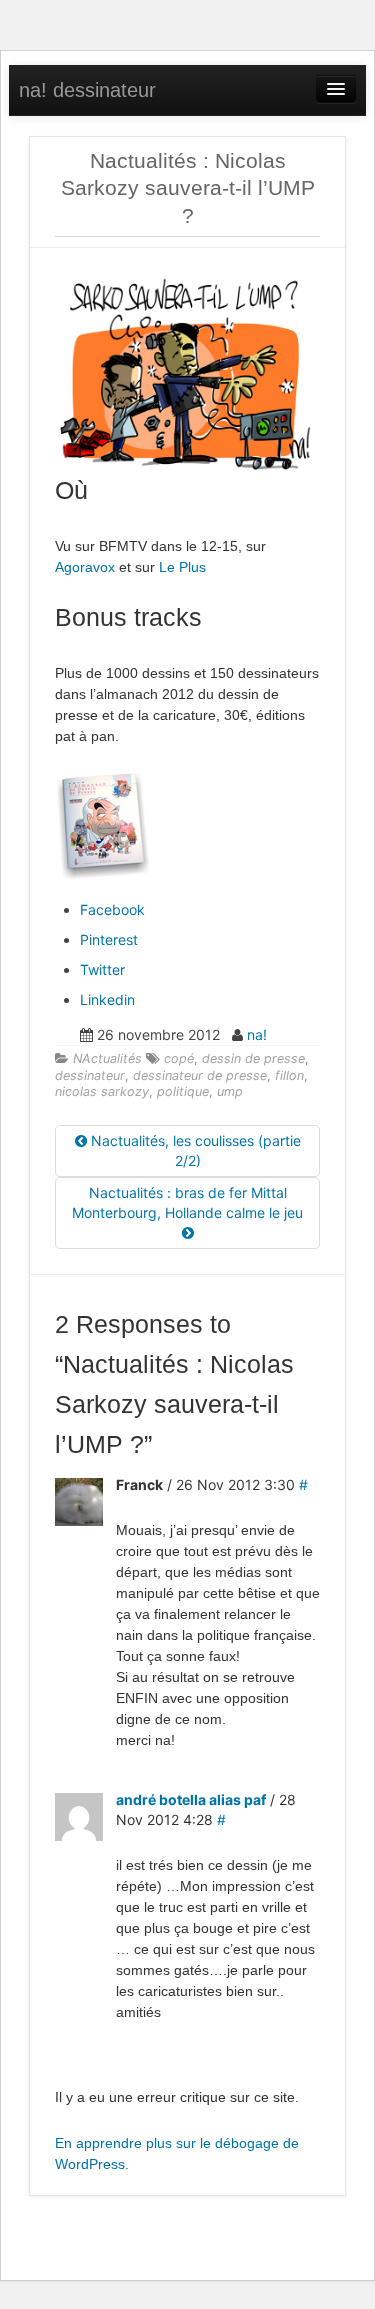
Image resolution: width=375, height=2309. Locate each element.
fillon (289, 1075)
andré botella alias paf (191, 1799)
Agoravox (85, 567)
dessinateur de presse (200, 1075)
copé (179, 1058)
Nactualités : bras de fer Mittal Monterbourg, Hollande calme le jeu (187, 1202)
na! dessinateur (87, 90)
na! (257, 1034)
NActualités (107, 1058)
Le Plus (182, 567)
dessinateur (90, 1075)
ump (230, 1091)
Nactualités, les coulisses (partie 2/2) (194, 1150)
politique (183, 1091)
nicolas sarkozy (102, 1091)
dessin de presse (253, 1058)
